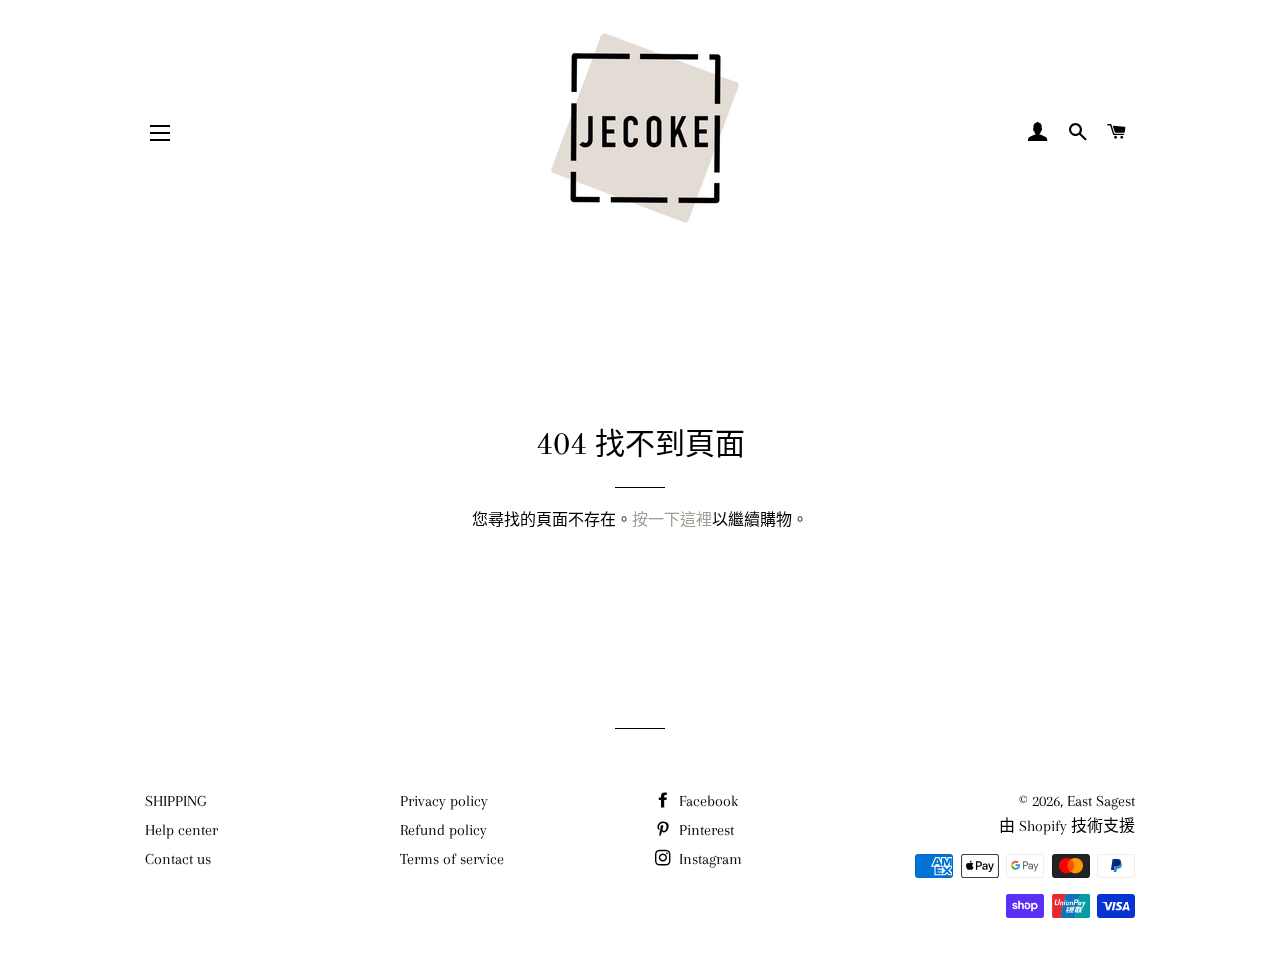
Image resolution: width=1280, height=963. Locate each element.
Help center (181, 830)
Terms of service (452, 859)
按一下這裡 (672, 520)
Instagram (708, 859)
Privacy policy (444, 801)
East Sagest (1101, 801)
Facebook (706, 801)
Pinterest (704, 830)
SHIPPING (175, 801)
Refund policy (443, 830)
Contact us (178, 859)
